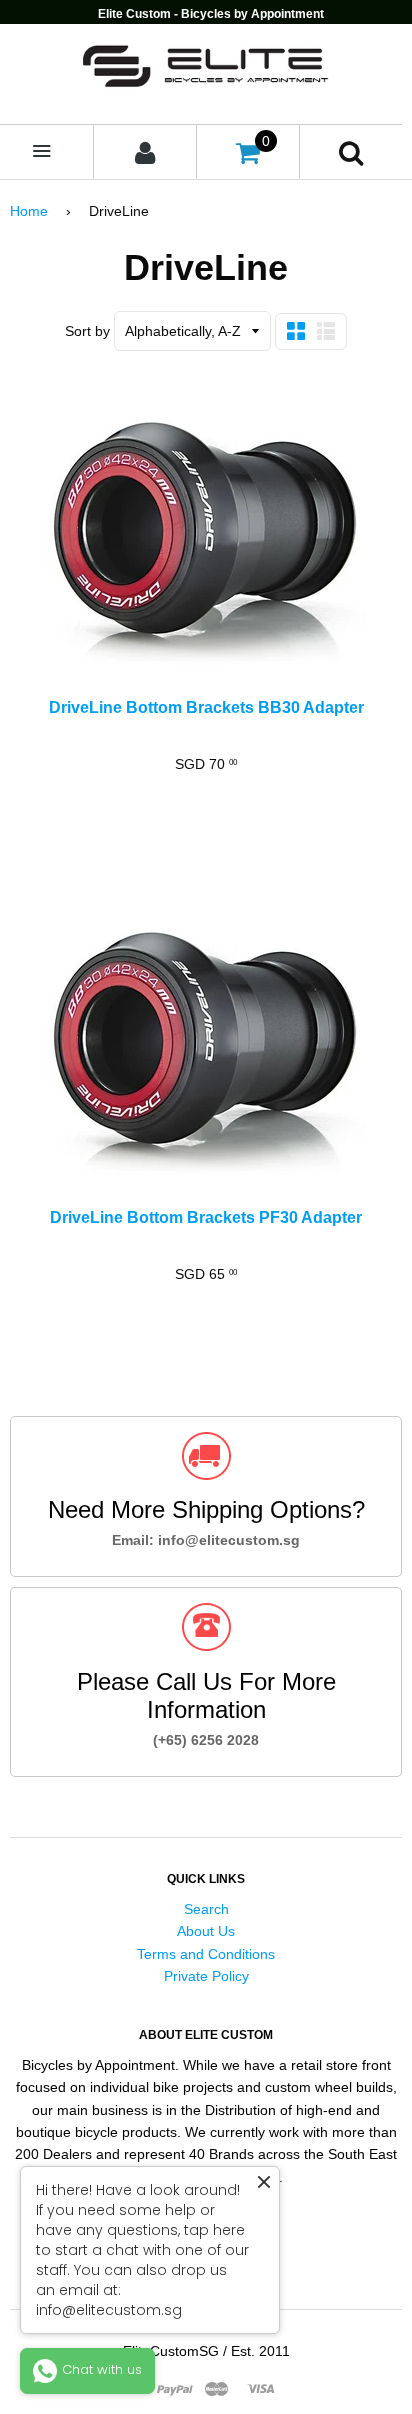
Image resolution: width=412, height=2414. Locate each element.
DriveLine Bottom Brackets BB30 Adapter (206, 707)
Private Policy (206, 1976)
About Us (206, 1931)
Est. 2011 (260, 2351)
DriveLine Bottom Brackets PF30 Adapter (206, 1217)
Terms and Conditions (206, 1954)
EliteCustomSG (171, 2351)
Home (29, 211)
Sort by (87, 331)
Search (206, 1909)
